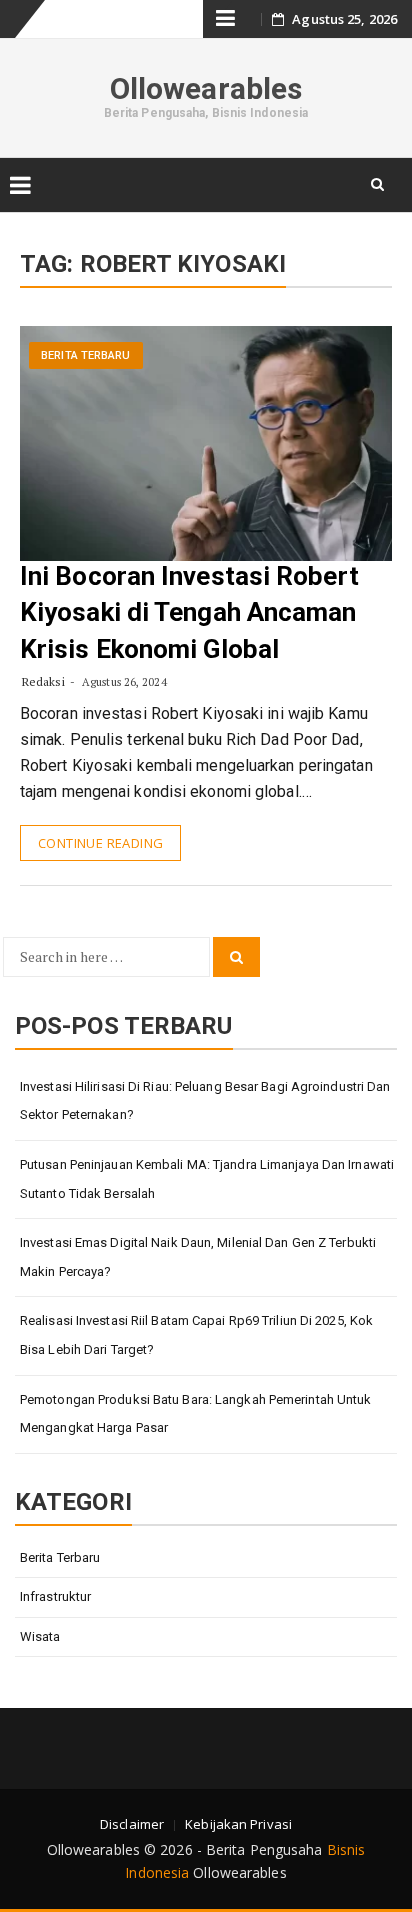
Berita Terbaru (85, 355)
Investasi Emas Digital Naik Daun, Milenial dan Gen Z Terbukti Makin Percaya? (198, 1257)
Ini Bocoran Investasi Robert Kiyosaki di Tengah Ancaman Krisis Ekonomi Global (189, 612)
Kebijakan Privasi (238, 1824)
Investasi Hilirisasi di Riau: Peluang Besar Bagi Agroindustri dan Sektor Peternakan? (205, 1101)
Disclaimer (132, 1824)
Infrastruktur (55, 1596)
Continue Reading (100, 843)
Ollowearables (206, 88)
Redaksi (43, 681)
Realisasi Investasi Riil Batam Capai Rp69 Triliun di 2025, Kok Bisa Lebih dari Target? (196, 1335)
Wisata (40, 1636)
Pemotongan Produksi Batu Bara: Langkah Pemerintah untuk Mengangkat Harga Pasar (196, 1414)
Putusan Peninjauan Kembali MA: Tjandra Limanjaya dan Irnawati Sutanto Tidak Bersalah (207, 1179)
